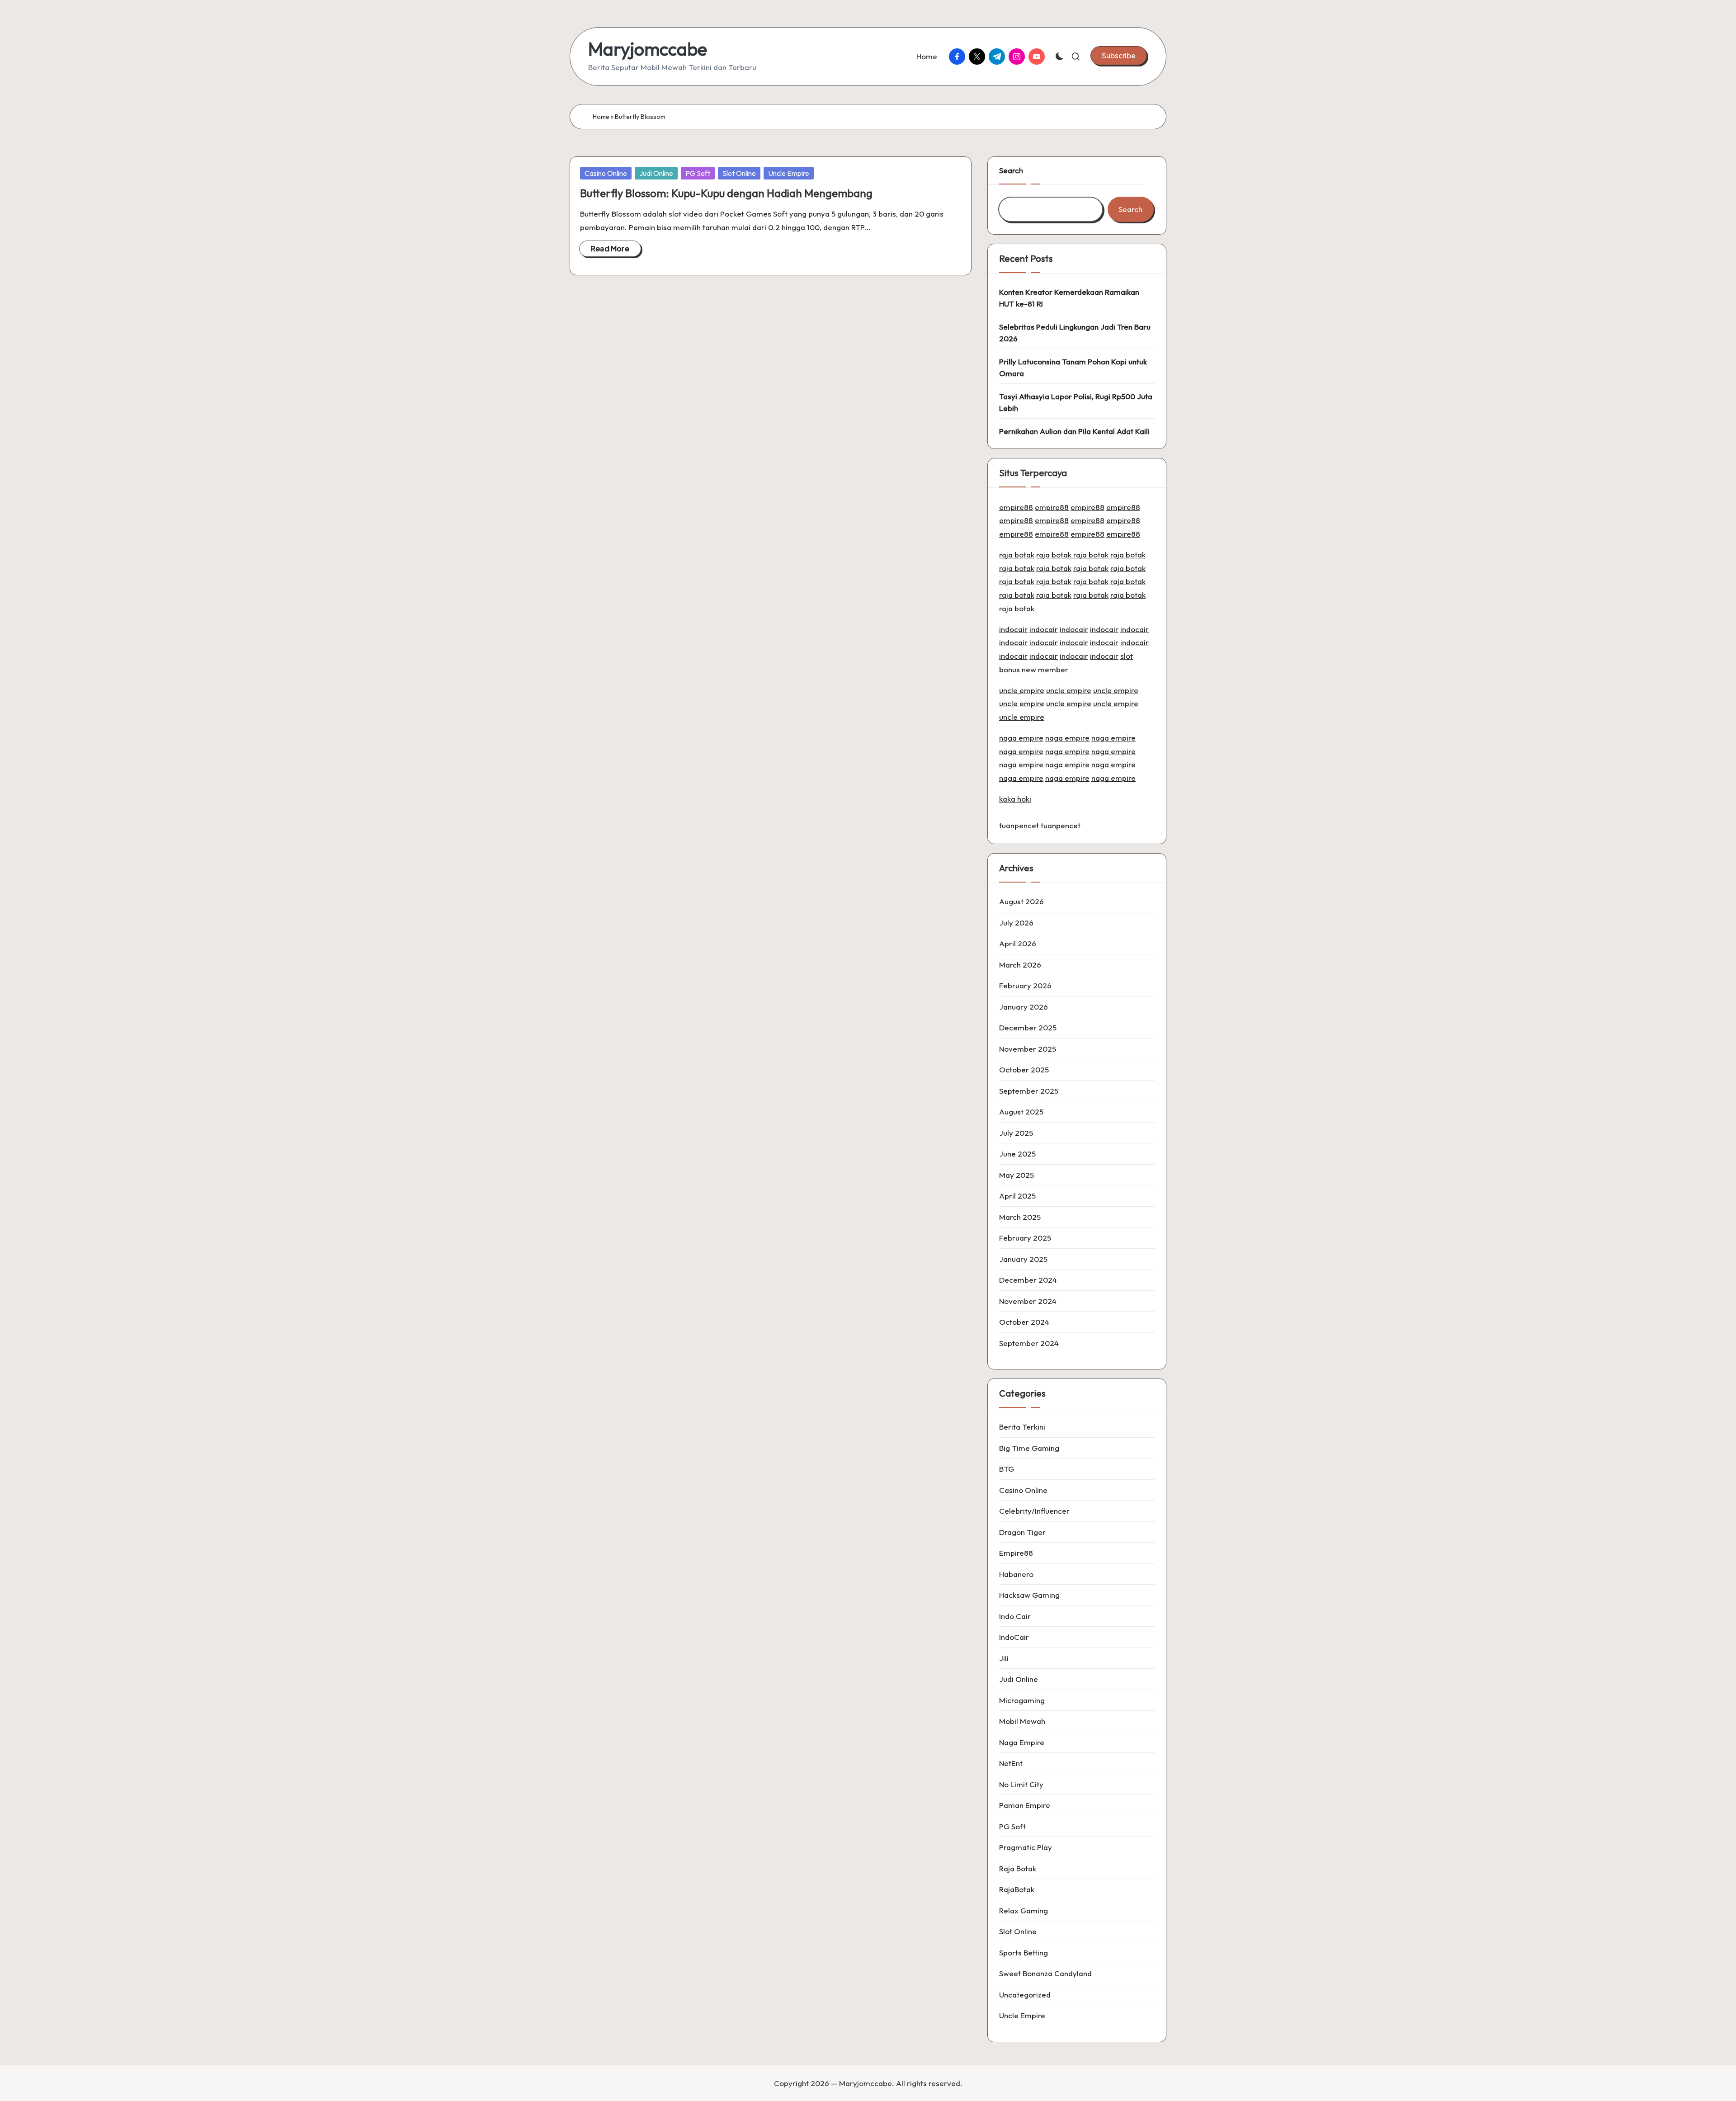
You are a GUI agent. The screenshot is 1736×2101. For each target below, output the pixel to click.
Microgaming (1022, 1700)
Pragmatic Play (1026, 1847)
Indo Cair (1015, 1616)
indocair (1013, 629)
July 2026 (1016, 923)
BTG (1007, 1469)
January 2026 (1024, 1007)
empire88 (1016, 507)
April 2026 (1018, 943)
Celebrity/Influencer (1034, 1511)
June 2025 (1017, 1154)
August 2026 (1021, 901)
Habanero (1016, 1574)
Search (1011, 170)
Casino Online (606, 173)
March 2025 (1020, 1217)
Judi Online (656, 173)
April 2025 (1017, 1196)
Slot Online (739, 173)
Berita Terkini (1022, 1427)
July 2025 (1016, 1133)
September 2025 (1029, 1091)
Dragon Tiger (1022, 1532)
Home (601, 117)
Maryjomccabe (648, 49)
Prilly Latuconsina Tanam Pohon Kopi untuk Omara (1073, 367)
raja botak (1017, 555)
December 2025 (1028, 1027)
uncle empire (1022, 690)
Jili (1004, 1658)
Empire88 (1016, 1553)
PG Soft (698, 173)
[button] (1119, 56)
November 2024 (1028, 1301)
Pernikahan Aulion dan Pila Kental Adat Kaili (1074, 431)
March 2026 (1020, 965)
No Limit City (1021, 1784)
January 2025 (1023, 1259)
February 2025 (1025, 1238)
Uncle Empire (789, 173)
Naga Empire (1022, 1742)
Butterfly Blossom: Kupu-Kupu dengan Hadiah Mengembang (726, 193)
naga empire (1021, 738)
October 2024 (1024, 1322)
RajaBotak (1017, 1889)
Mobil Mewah (1022, 1721)
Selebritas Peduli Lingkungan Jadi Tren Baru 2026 (1075, 333)
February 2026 (1025, 985)
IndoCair (1014, 1637)
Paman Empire (1025, 1805)
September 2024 (1029, 1343)
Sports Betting (1024, 1952)
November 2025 (1028, 1049)
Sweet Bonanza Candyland (1045, 1973)
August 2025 (1021, 1112)
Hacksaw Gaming (1029, 1595)
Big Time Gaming (1029, 1448)
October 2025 (1024, 1069)
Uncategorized (1025, 1995)
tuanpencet (1019, 825)
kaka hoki (1015, 799)
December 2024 (1028, 1280)
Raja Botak (1018, 1868)
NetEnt (1011, 1763)
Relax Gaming (1024, 1910)
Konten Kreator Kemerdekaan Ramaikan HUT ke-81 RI (1069, 298)
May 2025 (1017, 1175)
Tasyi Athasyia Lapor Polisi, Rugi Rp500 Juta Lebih (1076, 402)
